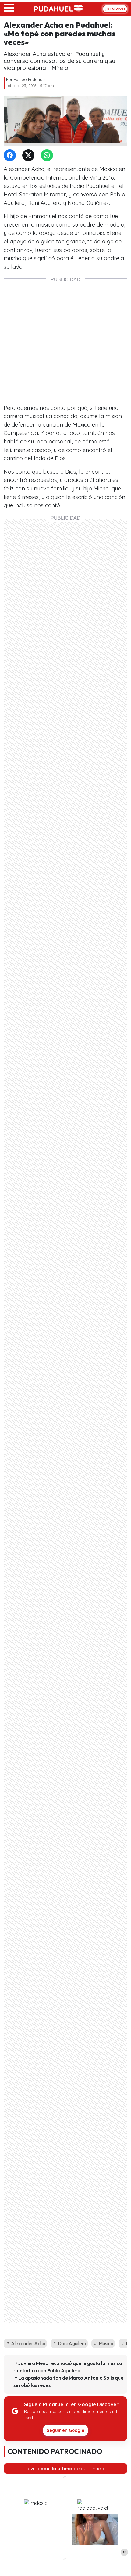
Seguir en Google (65, 2430)
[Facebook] (11, 156)
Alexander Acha (28, 2343)
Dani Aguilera (72, 2343)
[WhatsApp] (48, 156)
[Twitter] (30, 156)
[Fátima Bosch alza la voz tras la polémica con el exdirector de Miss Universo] (36, 2537)
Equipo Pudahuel (30, 79)
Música (106, 2343)
